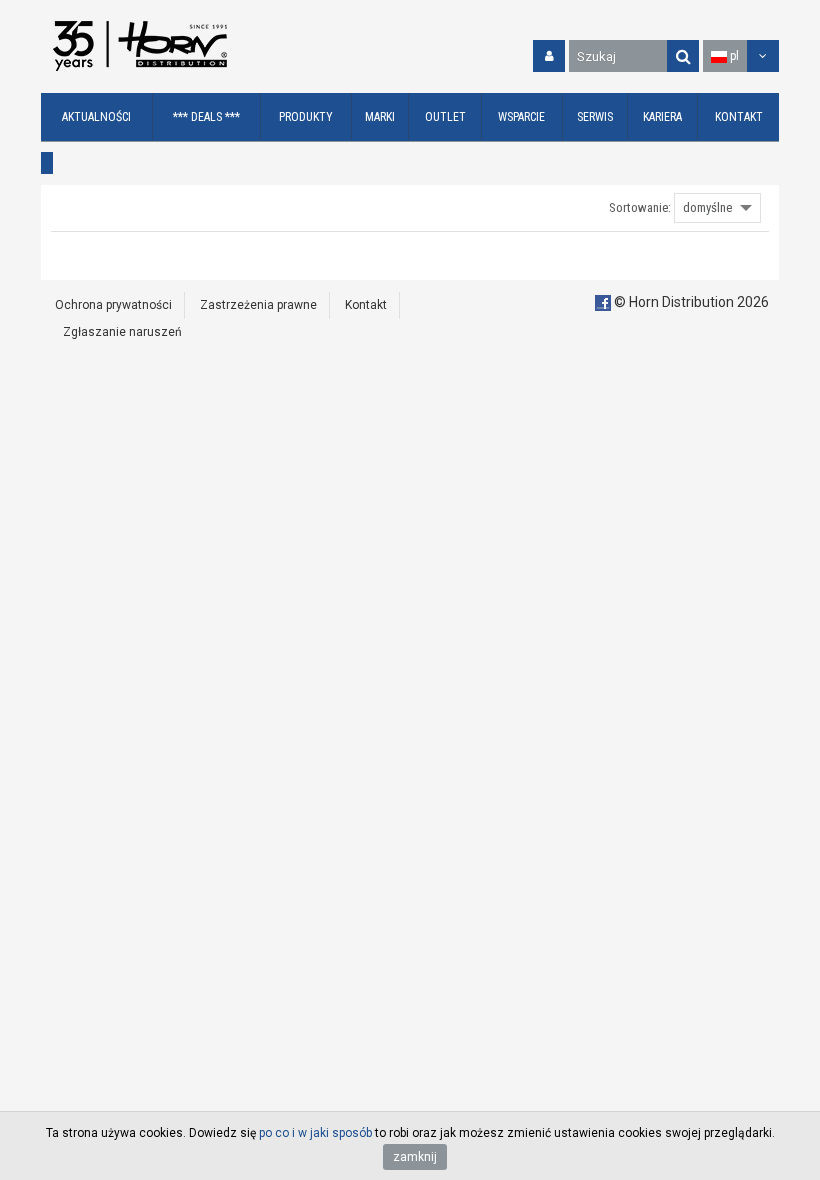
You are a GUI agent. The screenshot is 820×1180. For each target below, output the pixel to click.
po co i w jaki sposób (315, 1133)
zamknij (415, 1157)
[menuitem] (97, 117)
